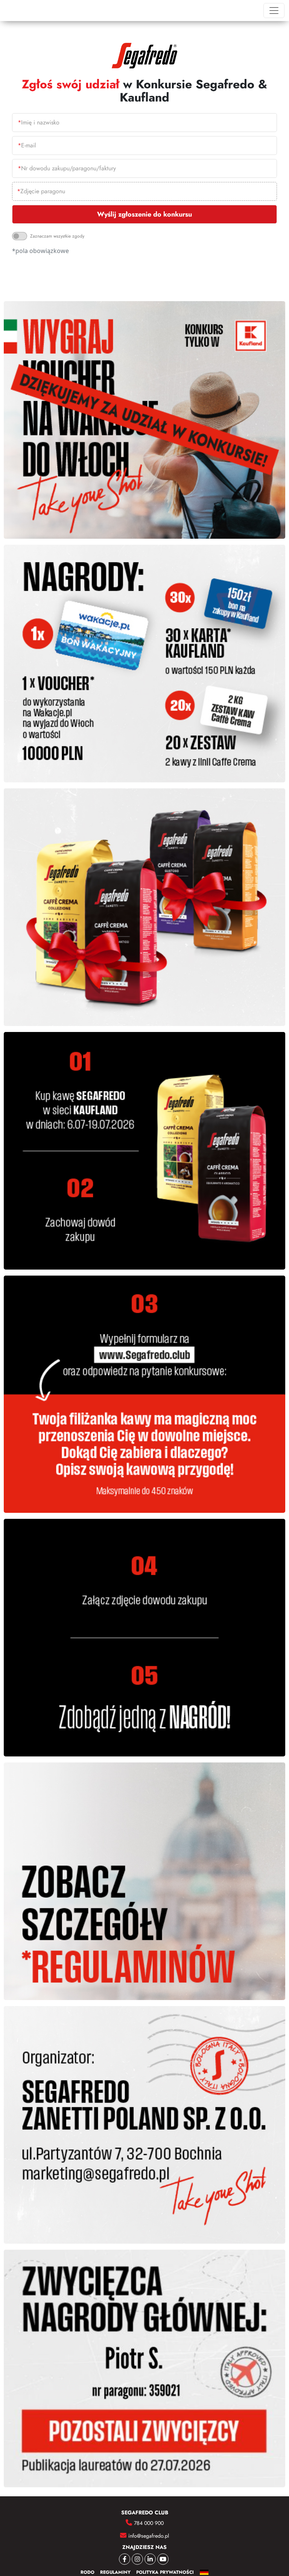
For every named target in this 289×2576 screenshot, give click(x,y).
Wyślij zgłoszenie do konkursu (144, 214)
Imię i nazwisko (39, 122)
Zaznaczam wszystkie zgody (57, 236)
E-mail (27, 145)
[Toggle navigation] (274, 11)
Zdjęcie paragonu (41, 191)
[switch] (20, 236)
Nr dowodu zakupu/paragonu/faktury (67, 168)
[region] (144, 184)
